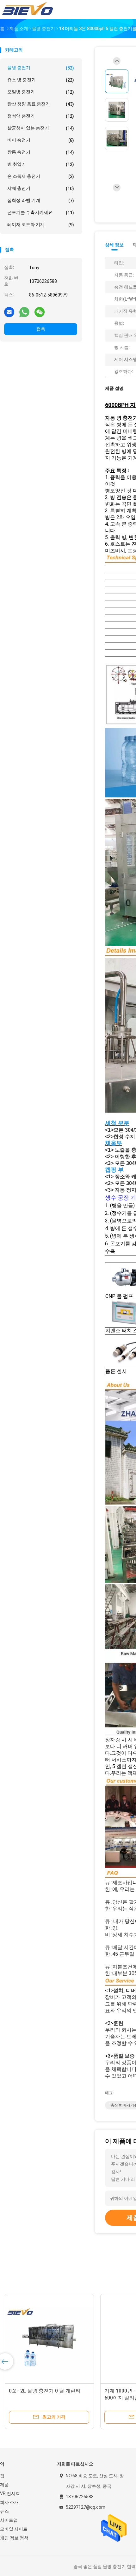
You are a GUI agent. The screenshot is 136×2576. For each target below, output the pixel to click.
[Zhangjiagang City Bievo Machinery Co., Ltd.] (28, 10)
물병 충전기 (41, 68)
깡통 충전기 (41, 152)
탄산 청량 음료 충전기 (41, 104)
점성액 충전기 (41, 116)
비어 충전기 (41, 140)
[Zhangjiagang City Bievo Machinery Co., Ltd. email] (9, 312)
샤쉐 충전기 (41, 188)
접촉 (41, 329)
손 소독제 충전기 (41, 176)
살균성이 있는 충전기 (41, 128)
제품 (4, 2485)
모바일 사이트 (14, 2529)
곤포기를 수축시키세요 (41, 213)
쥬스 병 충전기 (41, 80)
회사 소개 (9, 2502)
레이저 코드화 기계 (41, 225)
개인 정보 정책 (14, 2538)
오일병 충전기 (41, 92)
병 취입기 (41, 164)
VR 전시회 (10, 2493)
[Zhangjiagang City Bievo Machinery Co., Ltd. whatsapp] (24, 312)
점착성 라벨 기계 (41, 200)
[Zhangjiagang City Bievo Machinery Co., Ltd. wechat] (40, 312)
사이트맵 (9, 2520)
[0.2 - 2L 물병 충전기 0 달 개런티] (49, 2339)
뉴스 (4, 2511)
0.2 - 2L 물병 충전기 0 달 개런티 (45, 2391)
